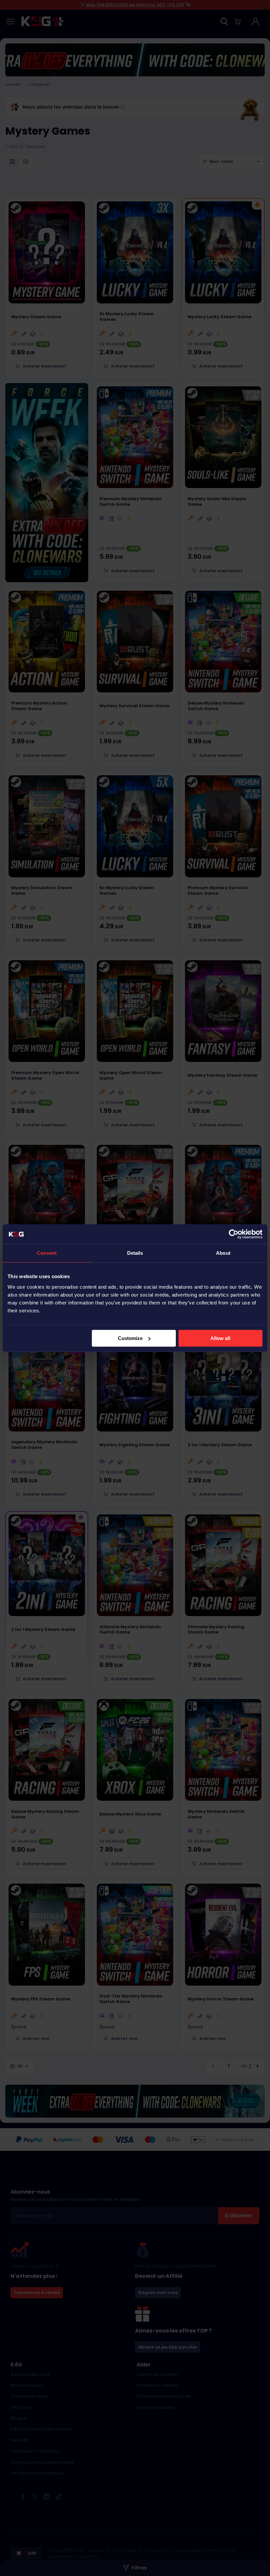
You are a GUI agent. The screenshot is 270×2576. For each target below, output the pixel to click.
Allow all (220, 1338)
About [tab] (223, 1253)
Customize (130, 1338)
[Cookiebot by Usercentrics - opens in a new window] (234, 1234)
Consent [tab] (47, 1253)
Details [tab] (135, 1253)
